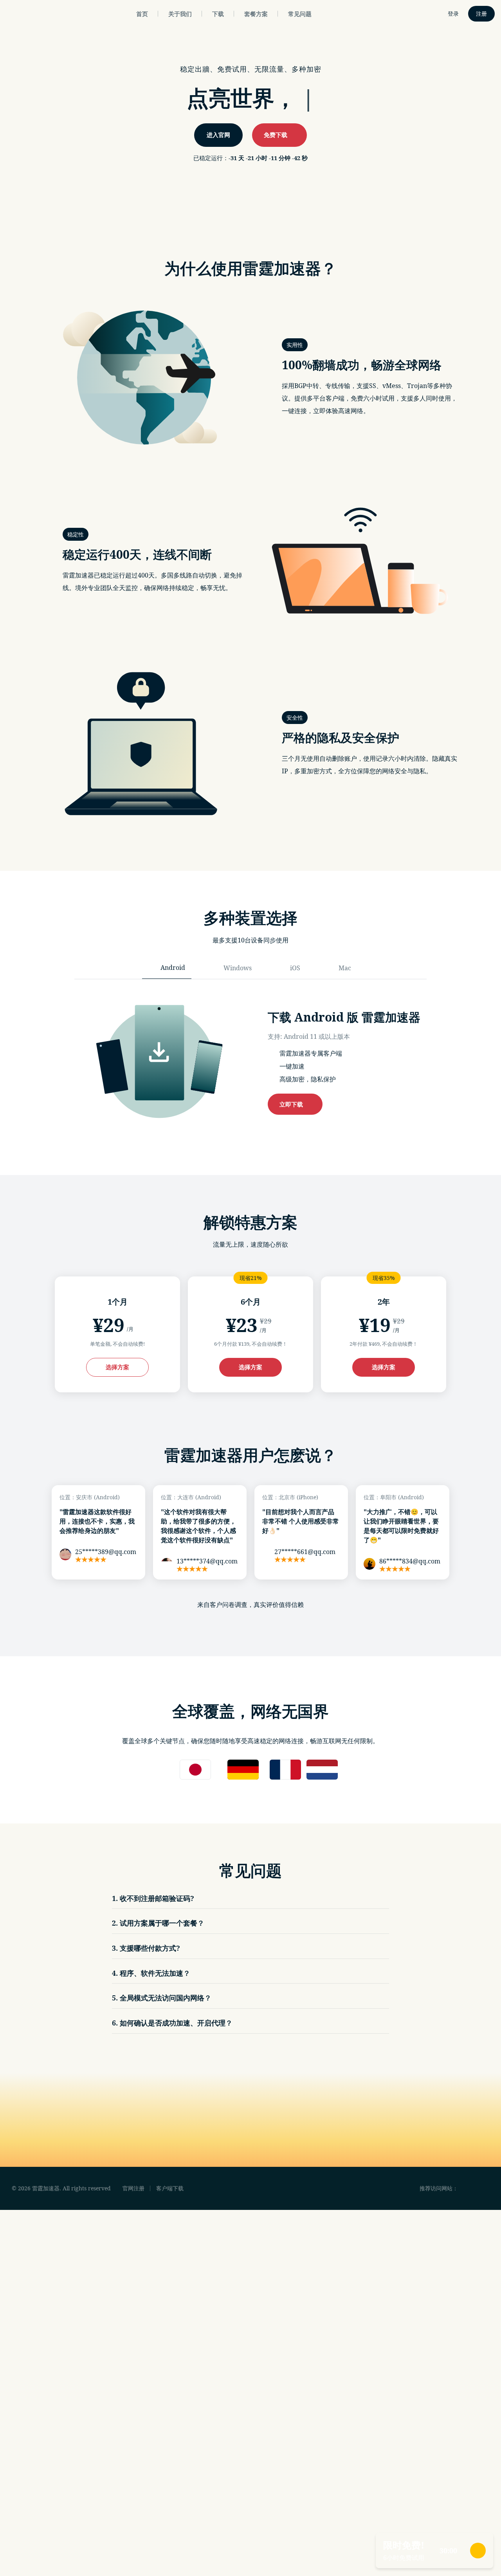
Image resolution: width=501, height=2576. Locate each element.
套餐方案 (256, 14)
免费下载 (277, 135)
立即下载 (293, 1104)
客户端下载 (170, 2188)
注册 (481, 14)
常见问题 (300, 14)
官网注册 (133, 2188)
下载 (218, 14)
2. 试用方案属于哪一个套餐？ (158, 1923)
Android (173, 968)
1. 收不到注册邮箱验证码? (153, 1898)
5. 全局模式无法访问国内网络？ (162, 1998)
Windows (238, 968)
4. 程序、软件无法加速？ (151, 1973)
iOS (295, 968)
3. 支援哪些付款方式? (146, 1948)
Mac (345, 968)
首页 (142, 14)
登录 (453, 14)
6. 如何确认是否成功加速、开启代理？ (172, 2023)
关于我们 (180, 14)
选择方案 (117, 1367)
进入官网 (218, 135)
